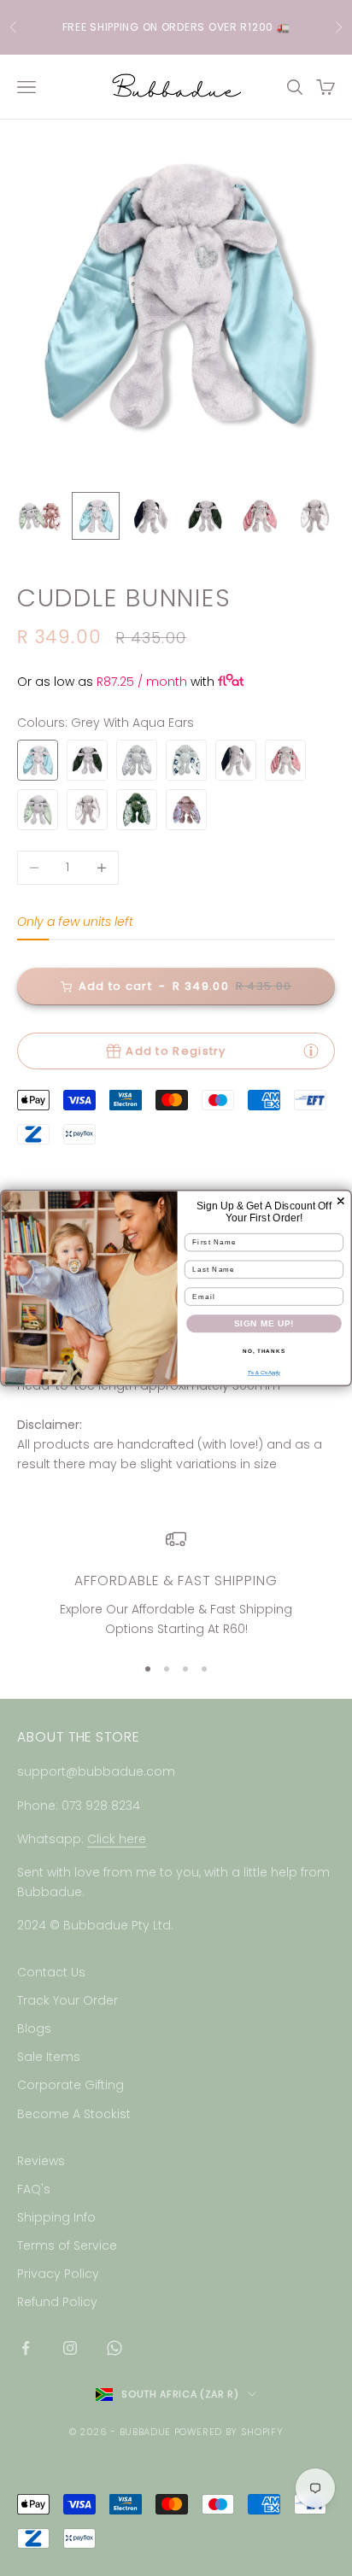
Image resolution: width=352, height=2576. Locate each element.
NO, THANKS (264, 1351)
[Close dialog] (341, 1201)
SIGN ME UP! (264, 1323)
